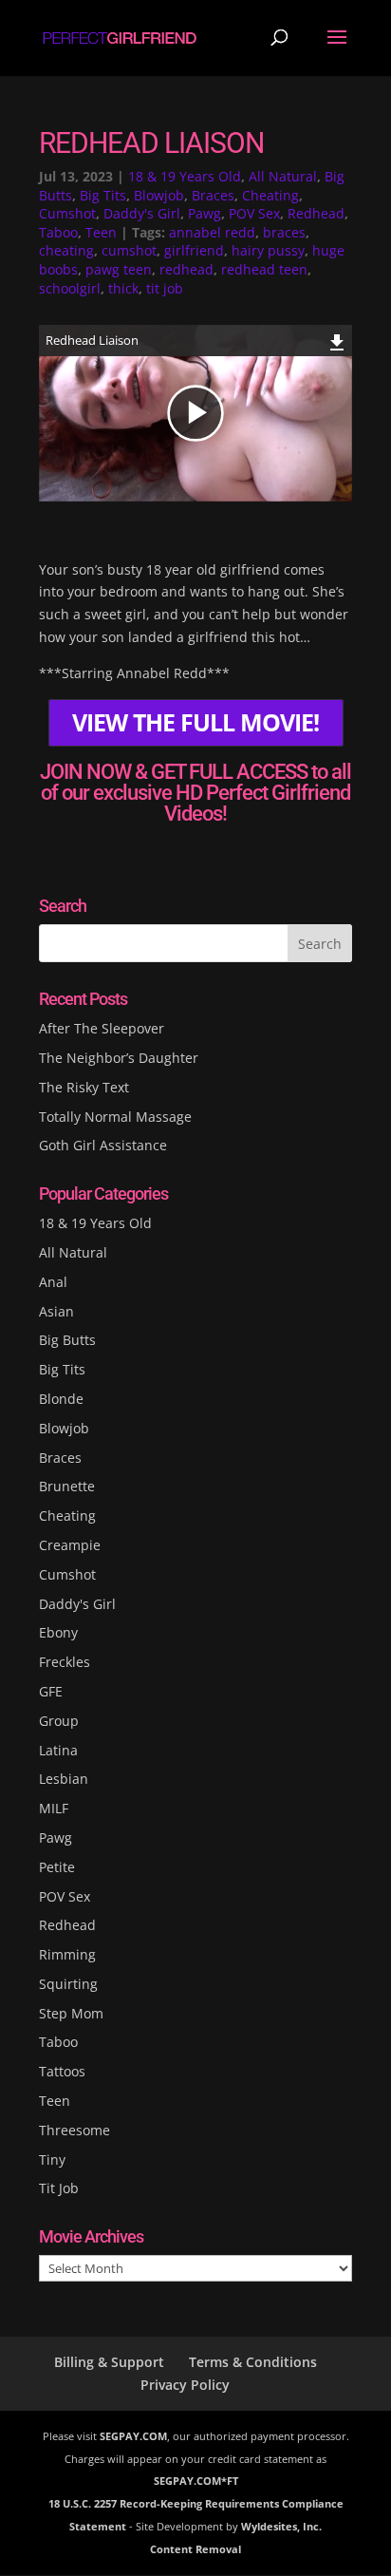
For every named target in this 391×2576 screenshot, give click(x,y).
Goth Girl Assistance (103, 1145)
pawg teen (119, 269)
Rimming (67, 1954)
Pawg (205, 213)
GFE (51, 1691)
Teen (101, 232)
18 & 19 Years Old (185, 176)
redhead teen (264, 269)
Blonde (61, 1399)
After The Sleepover (102, 1028)
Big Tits (103, 195)
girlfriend (194, 250)
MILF (54, 1808)
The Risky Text (84, 1087)
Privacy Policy (185, 2385)
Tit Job (59, 2188)
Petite (57, 1867)
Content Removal (195, 2549)
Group (59, 1721)
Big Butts (67, 1340)
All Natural (283, 176)
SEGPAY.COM (133, 2436)
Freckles (65, 1662)
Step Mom (71, 2013)
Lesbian (64, 1779)
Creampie (70, 1545)
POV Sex (254, 213)
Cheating (270, 195)
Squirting (68, 1984)
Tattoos (62, 2071)
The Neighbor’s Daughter (119, 1058)
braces (284, 232)
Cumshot (67, 213)
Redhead (316, 213)
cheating (66, 250)
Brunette (67, 1486)
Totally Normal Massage (115, 1117)
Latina (58, 1750)
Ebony (58, 1632)
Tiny (52, 2159)
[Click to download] (337, 340)
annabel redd (212, 232)
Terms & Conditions (253, 2362)
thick (123, 288)
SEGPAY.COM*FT (196, 2481)
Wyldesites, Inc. (281, 2526)
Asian (56, 1311)
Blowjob (159, 195)
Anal (53, 1282)
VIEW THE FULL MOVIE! (195, 723)
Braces (213, 195)
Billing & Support (109, 2362)
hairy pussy (268, 250)
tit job (165, 288)
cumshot (129, 250)
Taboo (58, 232)
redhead (186, 269)
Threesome (74, 2130)
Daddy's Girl (142, 213)
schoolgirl (70, 288)
